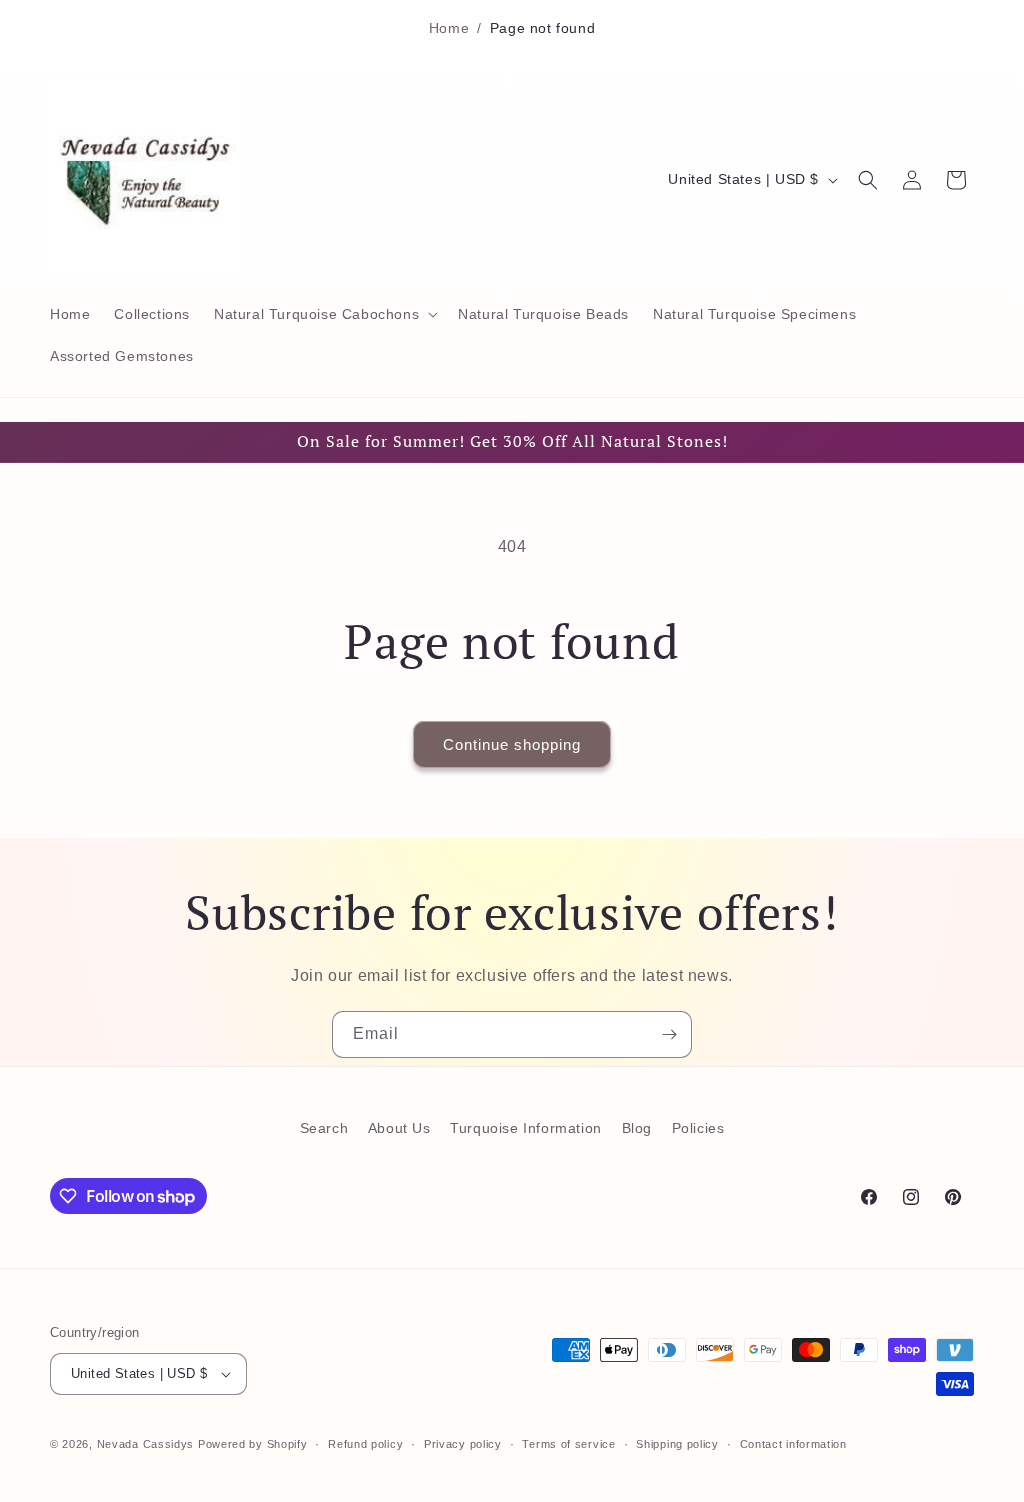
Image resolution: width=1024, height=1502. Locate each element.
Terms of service (568, 1444)
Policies (698, 1128)
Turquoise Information (526, 1128)
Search (324, 1128)
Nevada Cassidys (146, 1444)
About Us (399, 1128)
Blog (637, 1128)
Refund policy (365, 1444)
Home (449, 28)
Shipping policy (677, 1444)
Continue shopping (512, 744)
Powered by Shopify (253, 1444)
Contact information (793, 1444)
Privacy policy (463, 1444)
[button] (324, 314)
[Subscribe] (669, 1034)
